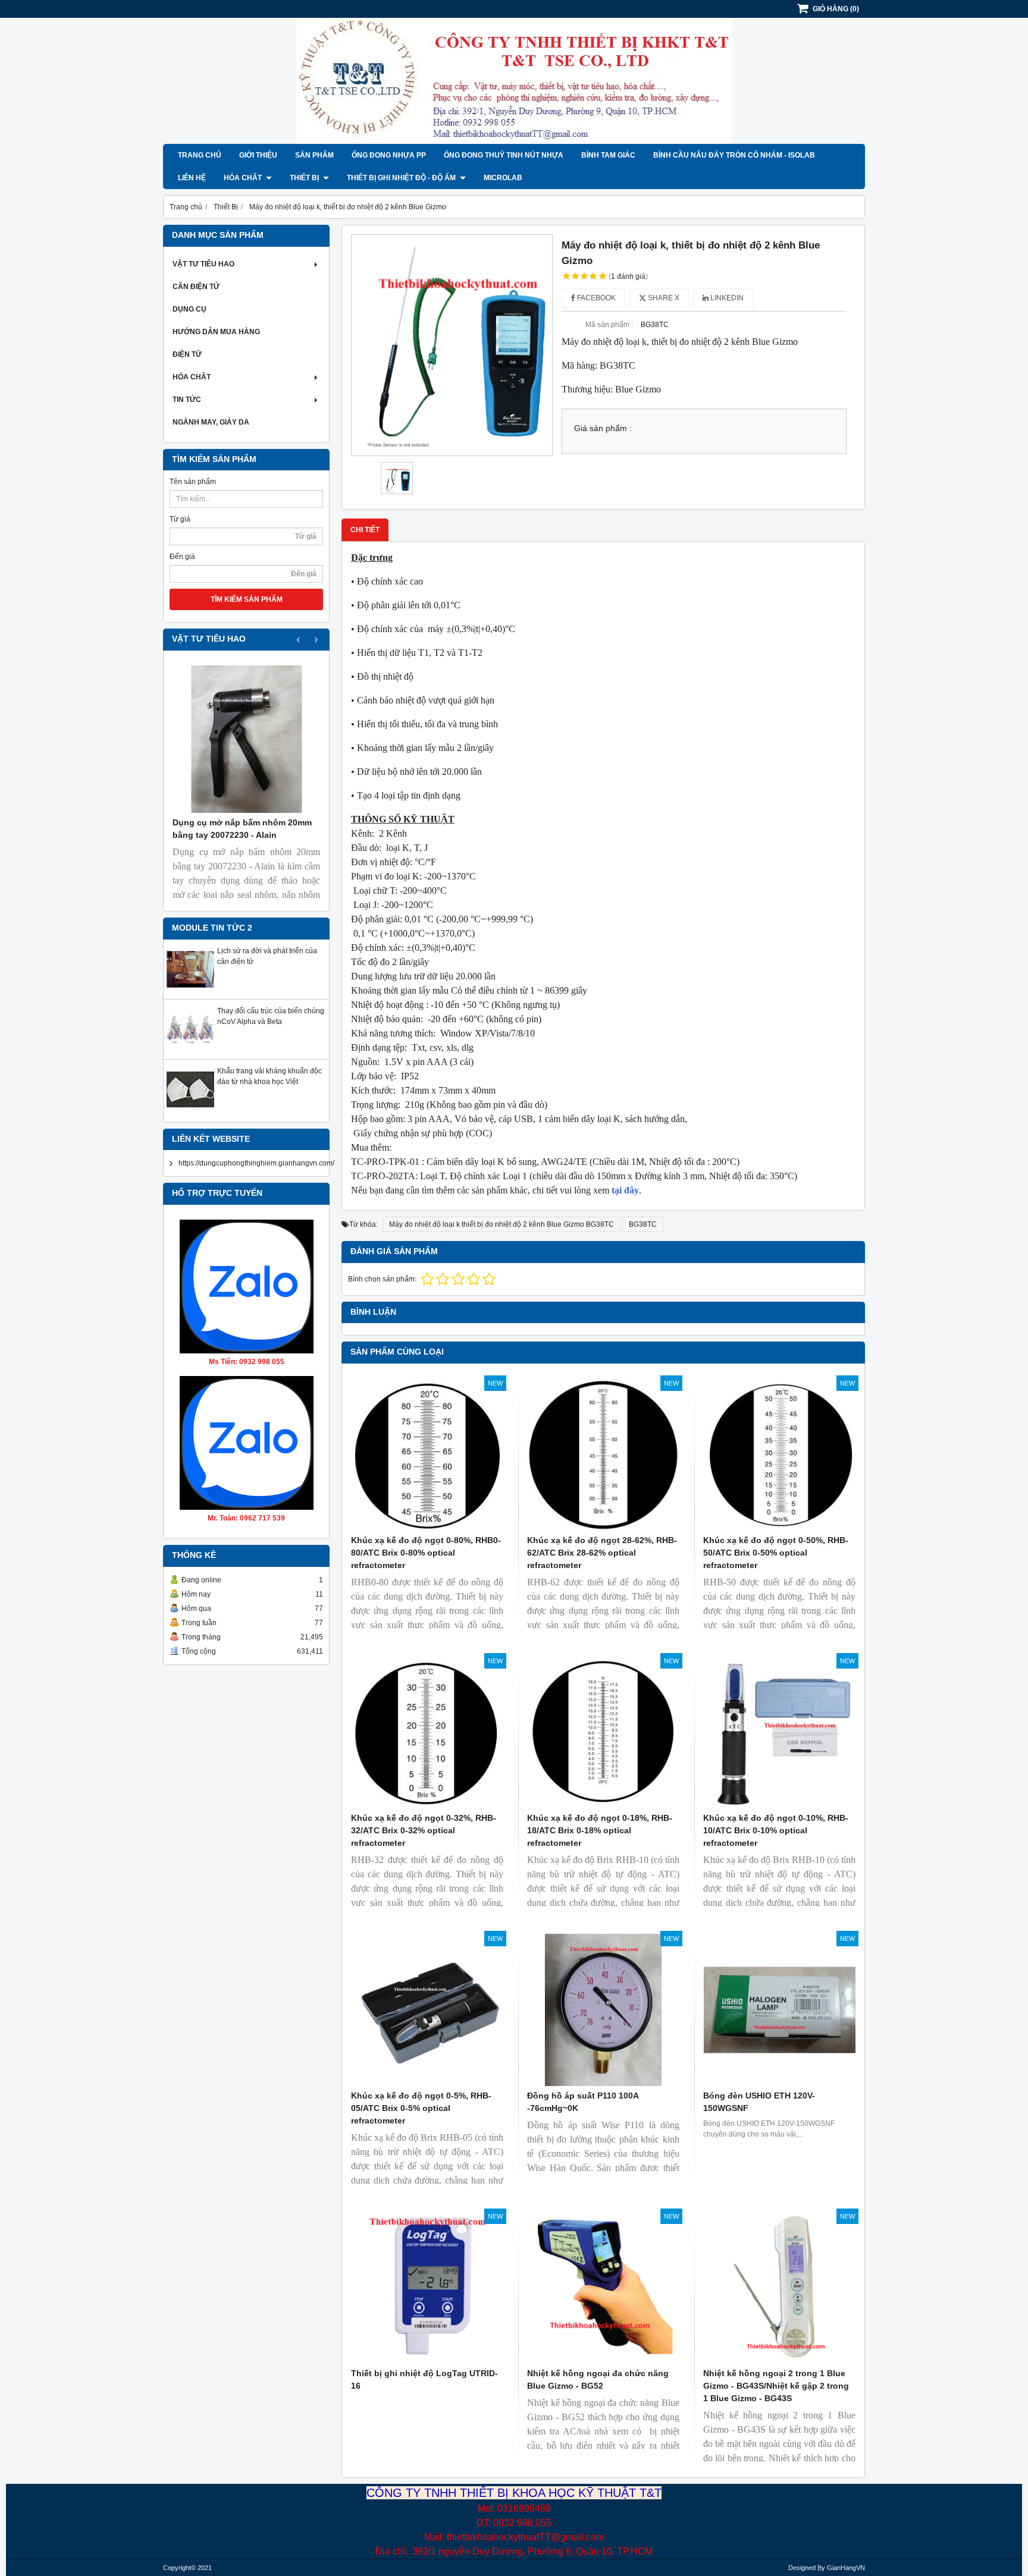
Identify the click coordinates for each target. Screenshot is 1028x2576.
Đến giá (182, 557)
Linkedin (726, 298)
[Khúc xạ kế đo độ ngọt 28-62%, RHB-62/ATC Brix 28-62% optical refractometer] (603, 1455)
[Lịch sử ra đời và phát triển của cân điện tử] (190, 991)
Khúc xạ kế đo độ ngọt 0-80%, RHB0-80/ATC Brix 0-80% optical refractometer (426, 1553)
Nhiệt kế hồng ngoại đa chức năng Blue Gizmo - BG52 (598, 2379)
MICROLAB (503, 178)
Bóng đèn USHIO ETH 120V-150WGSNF (759, 2102)
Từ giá (180, 519)
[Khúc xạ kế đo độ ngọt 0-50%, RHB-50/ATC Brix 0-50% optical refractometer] (779, 1455)
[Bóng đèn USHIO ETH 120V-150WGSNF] (779, 2010)
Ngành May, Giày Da (211, 422)
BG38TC (643, 1224)
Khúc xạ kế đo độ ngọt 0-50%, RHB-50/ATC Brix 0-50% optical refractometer (776, 1553)
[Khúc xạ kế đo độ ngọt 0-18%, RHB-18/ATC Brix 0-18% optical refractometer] (603, 1732)
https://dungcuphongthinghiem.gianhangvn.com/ (256, 1163)
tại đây (624, 1190)
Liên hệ (192, 178)
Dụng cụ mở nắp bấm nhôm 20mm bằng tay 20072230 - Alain (242, 829)
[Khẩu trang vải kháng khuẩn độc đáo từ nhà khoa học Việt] (190, 1111)
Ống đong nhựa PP (389, 155)
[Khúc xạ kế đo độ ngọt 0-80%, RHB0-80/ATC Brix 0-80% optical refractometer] (427, 1455)
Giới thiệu (258, 155)
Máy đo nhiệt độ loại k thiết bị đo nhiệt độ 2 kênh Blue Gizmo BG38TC (502, 1224)
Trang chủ (200, 155)
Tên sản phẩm (193, 482)
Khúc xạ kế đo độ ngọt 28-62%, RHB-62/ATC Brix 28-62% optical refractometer (602, 1553)
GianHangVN (846, 2568)
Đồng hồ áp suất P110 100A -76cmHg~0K (583, 2102)
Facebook (596, 298)
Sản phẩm (314, 155)
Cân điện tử (196, 287)
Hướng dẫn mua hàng (216, 332)
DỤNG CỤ (189, 309)
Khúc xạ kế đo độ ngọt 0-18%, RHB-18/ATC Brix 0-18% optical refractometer (600, 1830)
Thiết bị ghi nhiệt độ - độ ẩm (402, 178)
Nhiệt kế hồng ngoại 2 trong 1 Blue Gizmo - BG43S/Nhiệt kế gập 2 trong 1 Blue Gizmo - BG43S (776, 2386)
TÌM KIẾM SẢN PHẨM (247, 599)
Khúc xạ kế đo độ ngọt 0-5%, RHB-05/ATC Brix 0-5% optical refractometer (421, 2108)
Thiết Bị (305, 178)
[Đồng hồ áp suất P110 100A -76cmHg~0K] (603, 2010)
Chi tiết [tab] (365, 530)
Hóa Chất (244, 178)
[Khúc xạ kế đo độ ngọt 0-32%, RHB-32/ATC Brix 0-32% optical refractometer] (427, 1732)
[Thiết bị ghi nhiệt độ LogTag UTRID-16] (427, 2288)
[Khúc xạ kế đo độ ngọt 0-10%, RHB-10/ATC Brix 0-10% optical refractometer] (779, 1732)
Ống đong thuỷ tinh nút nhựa (504, 155)
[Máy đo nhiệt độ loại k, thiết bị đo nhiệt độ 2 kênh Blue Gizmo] (452, 345)
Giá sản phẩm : (603, 428)
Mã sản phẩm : (609, 325)
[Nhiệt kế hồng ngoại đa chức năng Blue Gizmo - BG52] (603, 2288)
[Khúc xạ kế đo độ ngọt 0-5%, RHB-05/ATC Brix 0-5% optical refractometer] (427, 2010)
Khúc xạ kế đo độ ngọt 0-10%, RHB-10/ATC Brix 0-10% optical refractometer (776, 1830)
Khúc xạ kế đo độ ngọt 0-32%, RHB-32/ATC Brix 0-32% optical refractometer (424, 1830)
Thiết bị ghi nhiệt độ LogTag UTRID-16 (424, 2379)
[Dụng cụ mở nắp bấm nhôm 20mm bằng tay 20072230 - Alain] (246, 739)
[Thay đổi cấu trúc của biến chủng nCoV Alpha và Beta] (190, 1051)
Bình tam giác (608, 155)
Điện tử (187, 354)
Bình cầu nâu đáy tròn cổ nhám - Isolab (734, 155)
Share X (663, 298)
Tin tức (187, 400)
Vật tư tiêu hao (203, 264)
